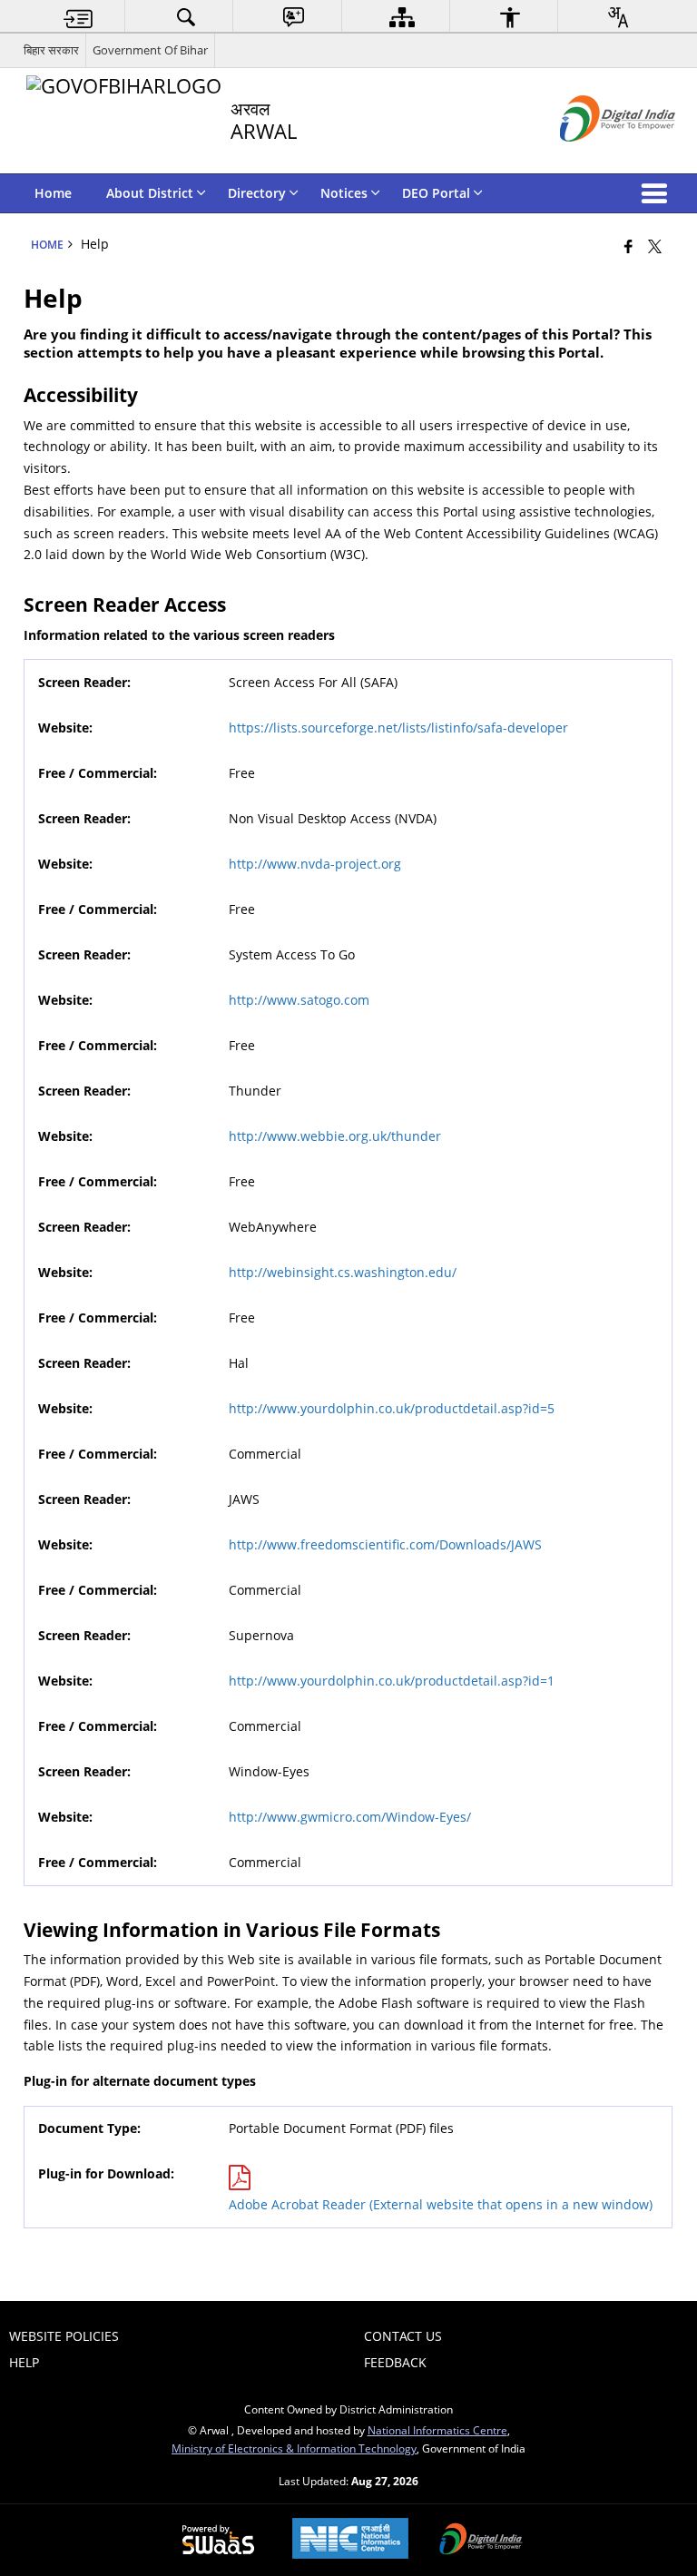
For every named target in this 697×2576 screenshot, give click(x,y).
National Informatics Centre (437, 2430)
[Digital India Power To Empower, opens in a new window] (481, 2541)
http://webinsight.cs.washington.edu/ (343, 1272)
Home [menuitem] (53, 193)
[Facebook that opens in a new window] (628, 246)
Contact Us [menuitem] (403, 2336)
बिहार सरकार (51, 50)
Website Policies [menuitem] (64, 2336)
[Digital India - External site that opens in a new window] (595, 157)
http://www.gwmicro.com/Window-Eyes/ (350, 1817)
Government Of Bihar (150, 50)
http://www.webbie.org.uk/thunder (335, 1136)
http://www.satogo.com (299, 1000)
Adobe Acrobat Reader (441, 2204)
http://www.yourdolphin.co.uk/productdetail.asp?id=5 (392, 1408)
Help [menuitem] (24, 2362)
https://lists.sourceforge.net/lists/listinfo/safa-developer (398, 728)
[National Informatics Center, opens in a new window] (350, 2540)
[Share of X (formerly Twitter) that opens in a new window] (655, 246)
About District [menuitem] (150, 193)
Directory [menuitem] (257, 193)
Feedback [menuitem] (395, 2362)
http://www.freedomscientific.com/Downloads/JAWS (385, 1544)
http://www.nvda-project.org (315, 864)
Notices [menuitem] (344, 193)
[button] (658, 193)
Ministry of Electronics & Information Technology (294, 2448)
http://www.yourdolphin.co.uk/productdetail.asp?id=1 (392, 1681)
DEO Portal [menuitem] (436, 193)
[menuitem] (78, 17)
